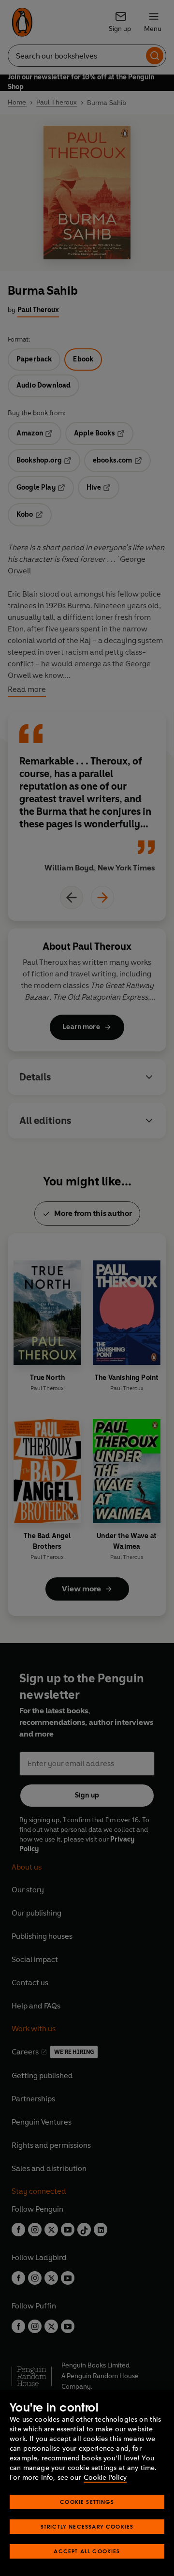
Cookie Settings (87, 2502)
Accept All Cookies (87, 2551)
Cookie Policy (105, 2478)
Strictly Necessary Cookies (87, 2526)
